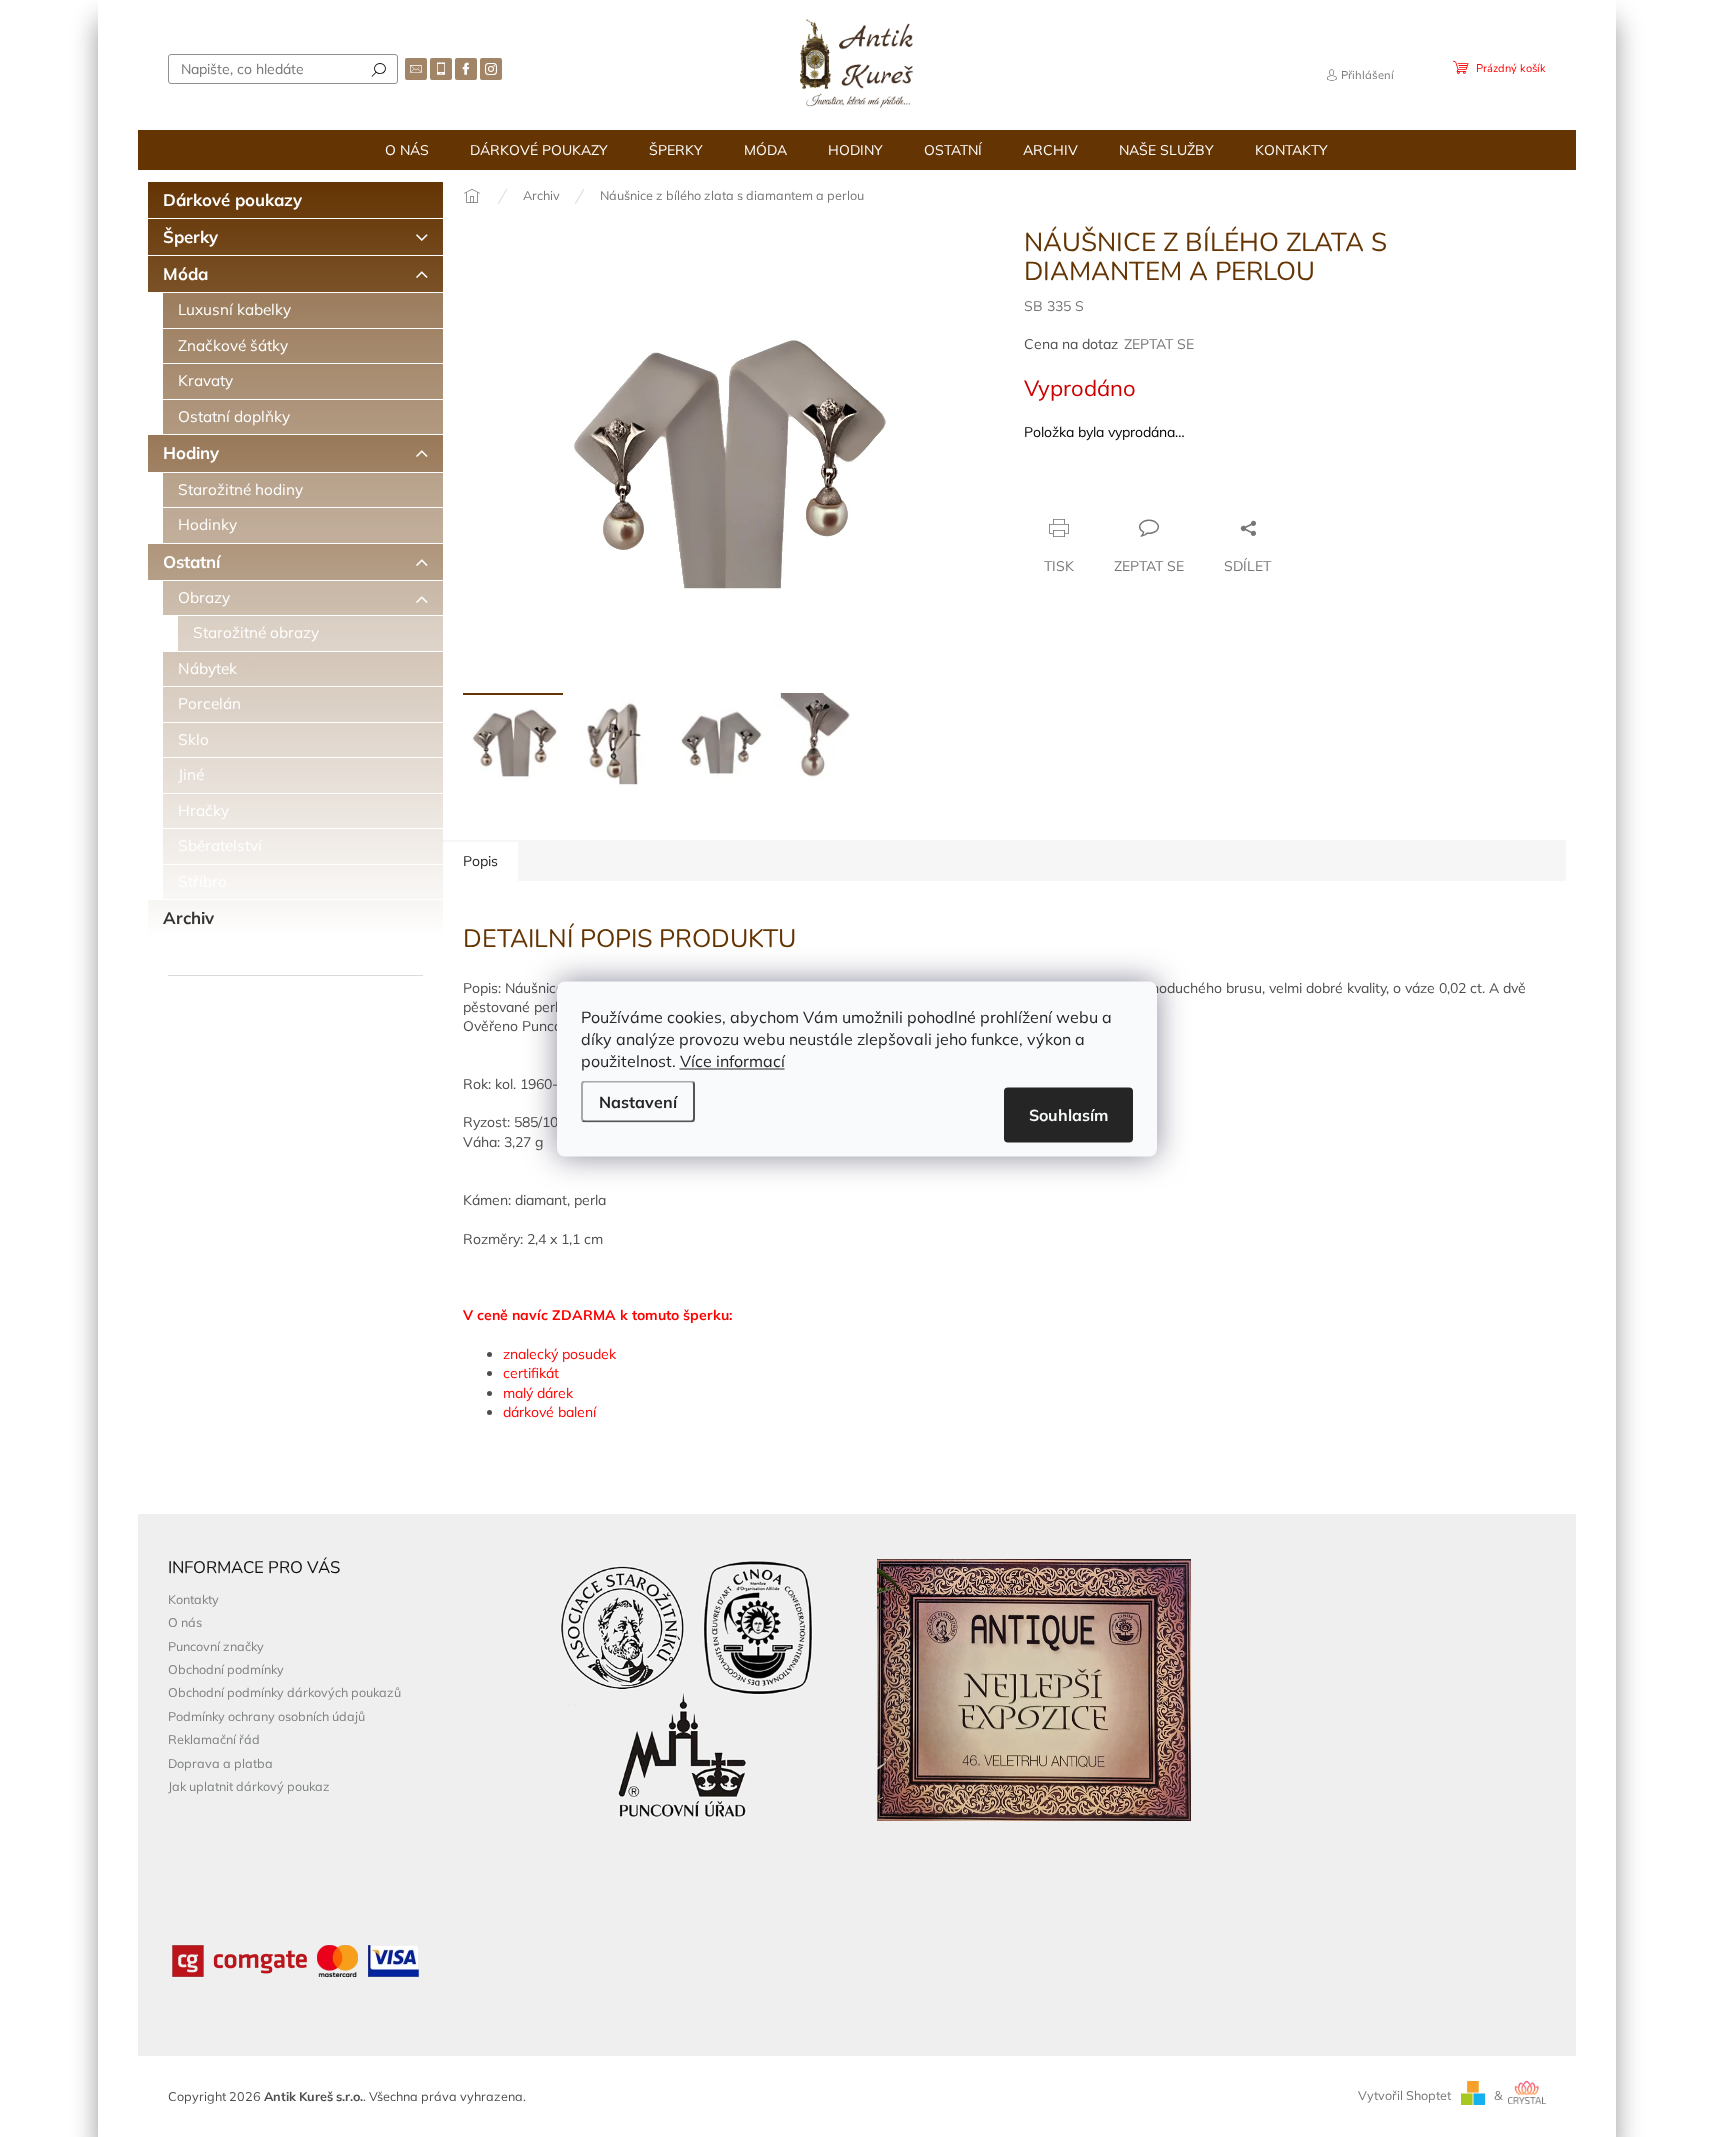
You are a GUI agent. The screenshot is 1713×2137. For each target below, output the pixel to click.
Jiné (191, 774)
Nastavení (638, 1101)
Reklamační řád (214, 1739)
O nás (185, 1622)
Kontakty (193, 1599)
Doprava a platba (220, 1763)
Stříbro (202, 881)
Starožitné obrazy (256, 632)
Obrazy (204, 597)
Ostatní (191, 561)
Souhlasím (1068, 1114)
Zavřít (1132, 489)
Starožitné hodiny (240, 489)
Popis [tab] (480, 861)
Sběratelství (220, 845)
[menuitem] (407, 150)
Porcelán (209, 703)
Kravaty (205, 380)
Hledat (379, 69)
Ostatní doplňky (234, 416)
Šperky (190, 236)
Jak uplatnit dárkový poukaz (249, 1786)
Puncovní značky (216, 1646)
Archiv (188, 917)
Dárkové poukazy (232, 199)
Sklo (193, 739)
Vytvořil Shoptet (1404, 2095)
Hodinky (207, 524)
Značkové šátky (233, 345)
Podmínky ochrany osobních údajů (266, 1716)
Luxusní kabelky (234, 309)
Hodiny (191, 452)
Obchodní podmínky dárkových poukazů (284, 1692)
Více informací (732, 1060)
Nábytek (207, 668)
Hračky (203, 810)
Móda (185, 273)
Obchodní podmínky (226, 1669)
